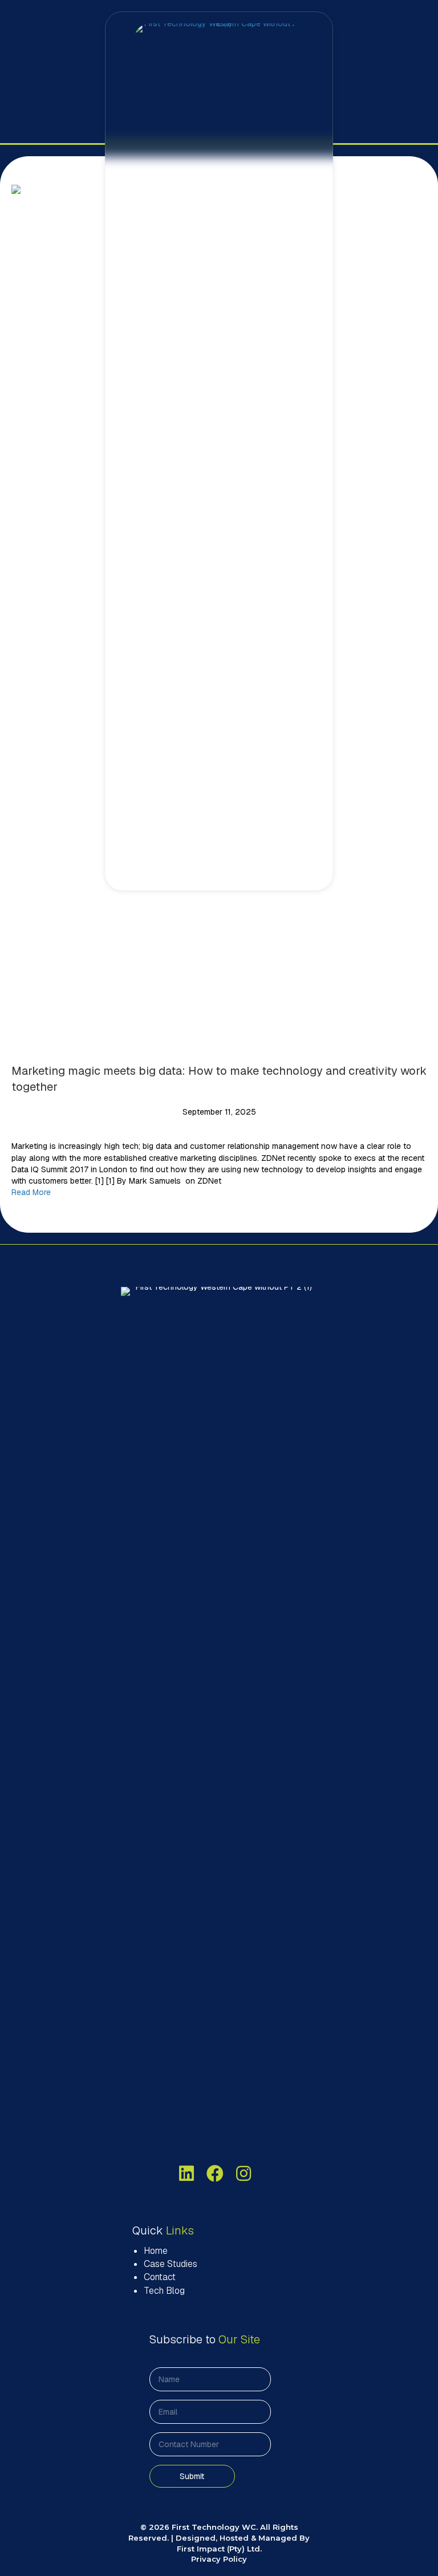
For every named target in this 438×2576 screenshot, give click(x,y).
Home (156, 2251)
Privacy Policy (219, 2559)
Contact (160, 2277)
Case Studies (171, 2264)
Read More (31, 1192)
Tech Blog (164, 2291)
